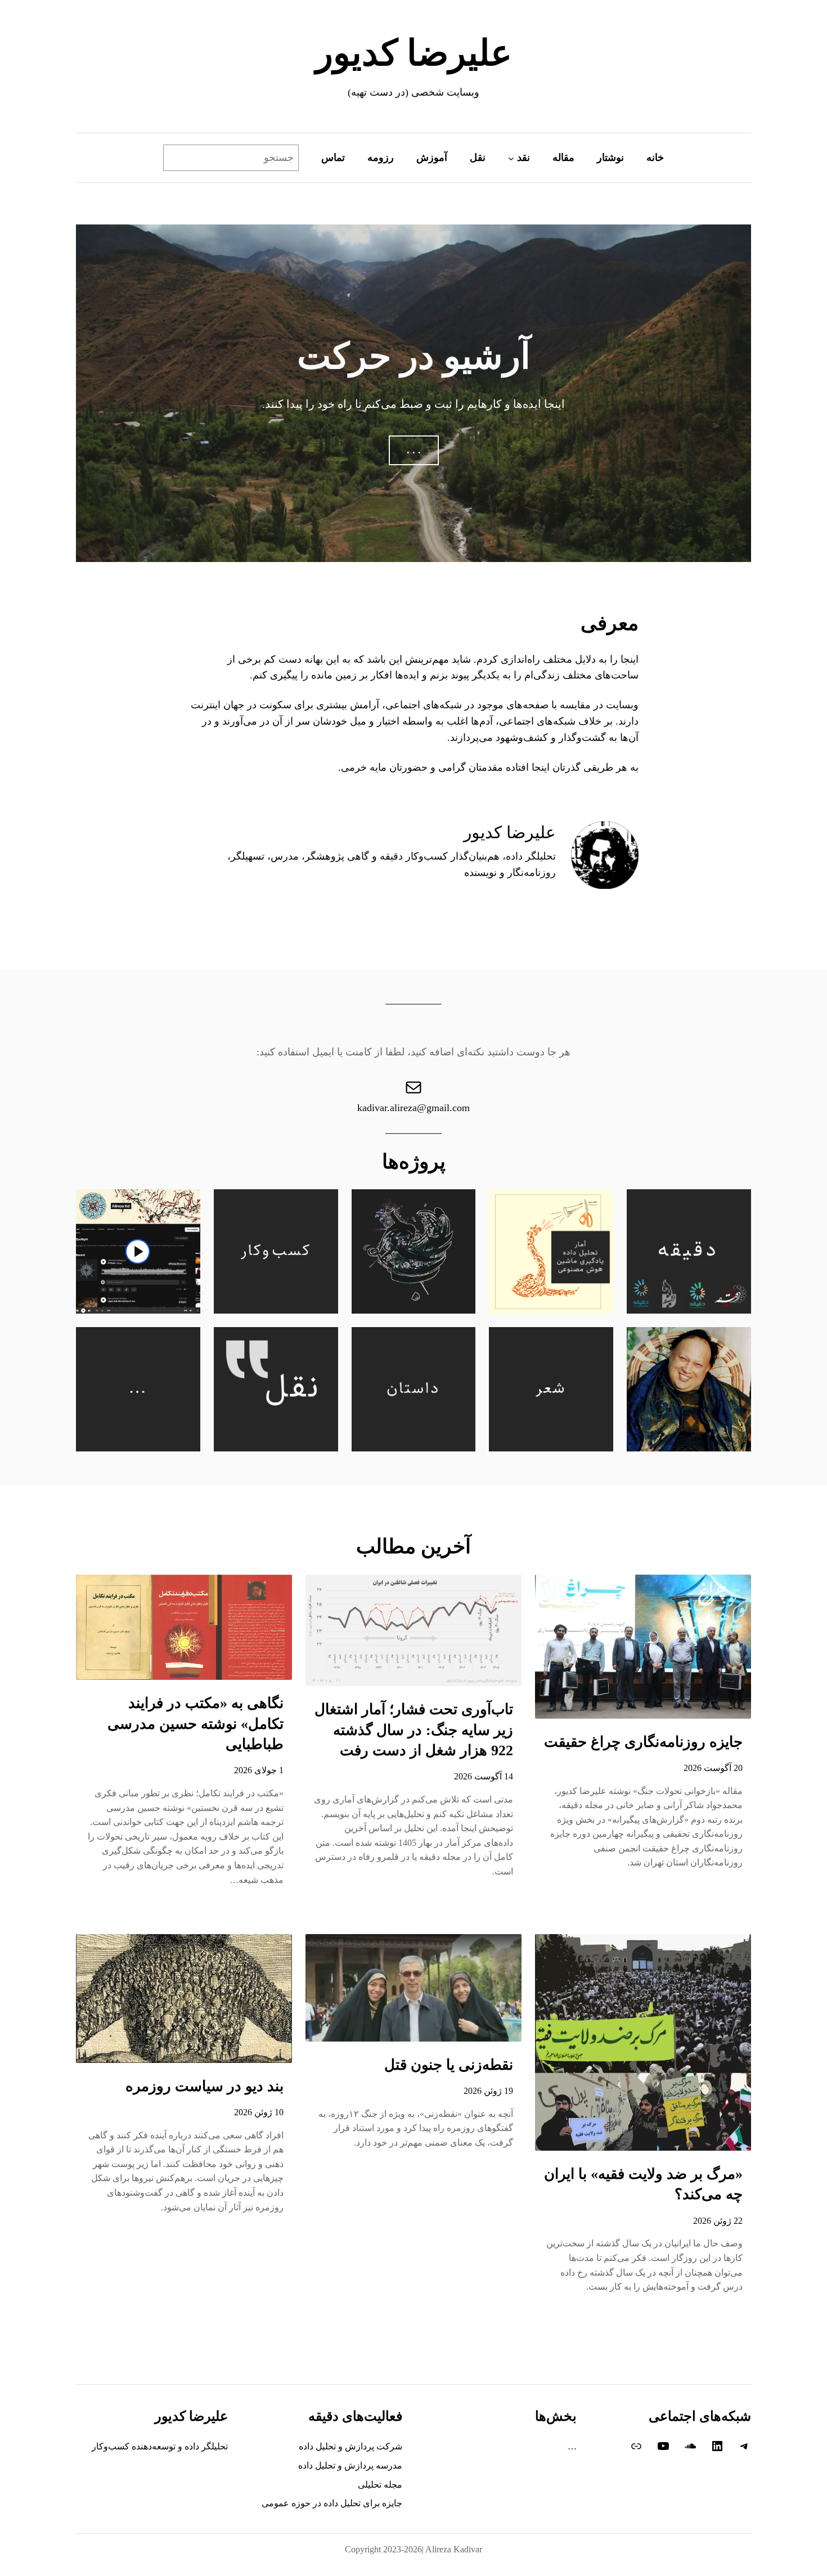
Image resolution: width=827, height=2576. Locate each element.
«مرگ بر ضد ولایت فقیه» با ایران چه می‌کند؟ (643, 2184)
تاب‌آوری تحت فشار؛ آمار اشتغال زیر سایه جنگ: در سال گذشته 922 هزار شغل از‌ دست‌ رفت (414, 1730)
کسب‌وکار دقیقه (414, 856)
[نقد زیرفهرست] (511, 158)
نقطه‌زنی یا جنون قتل (449, 2065)
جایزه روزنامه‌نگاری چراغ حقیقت (643, 1742)
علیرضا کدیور (414, 53)
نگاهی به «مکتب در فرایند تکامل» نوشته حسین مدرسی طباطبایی (195, 1724)
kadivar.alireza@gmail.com (414, 1108)
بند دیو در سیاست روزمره (204, 2086)
